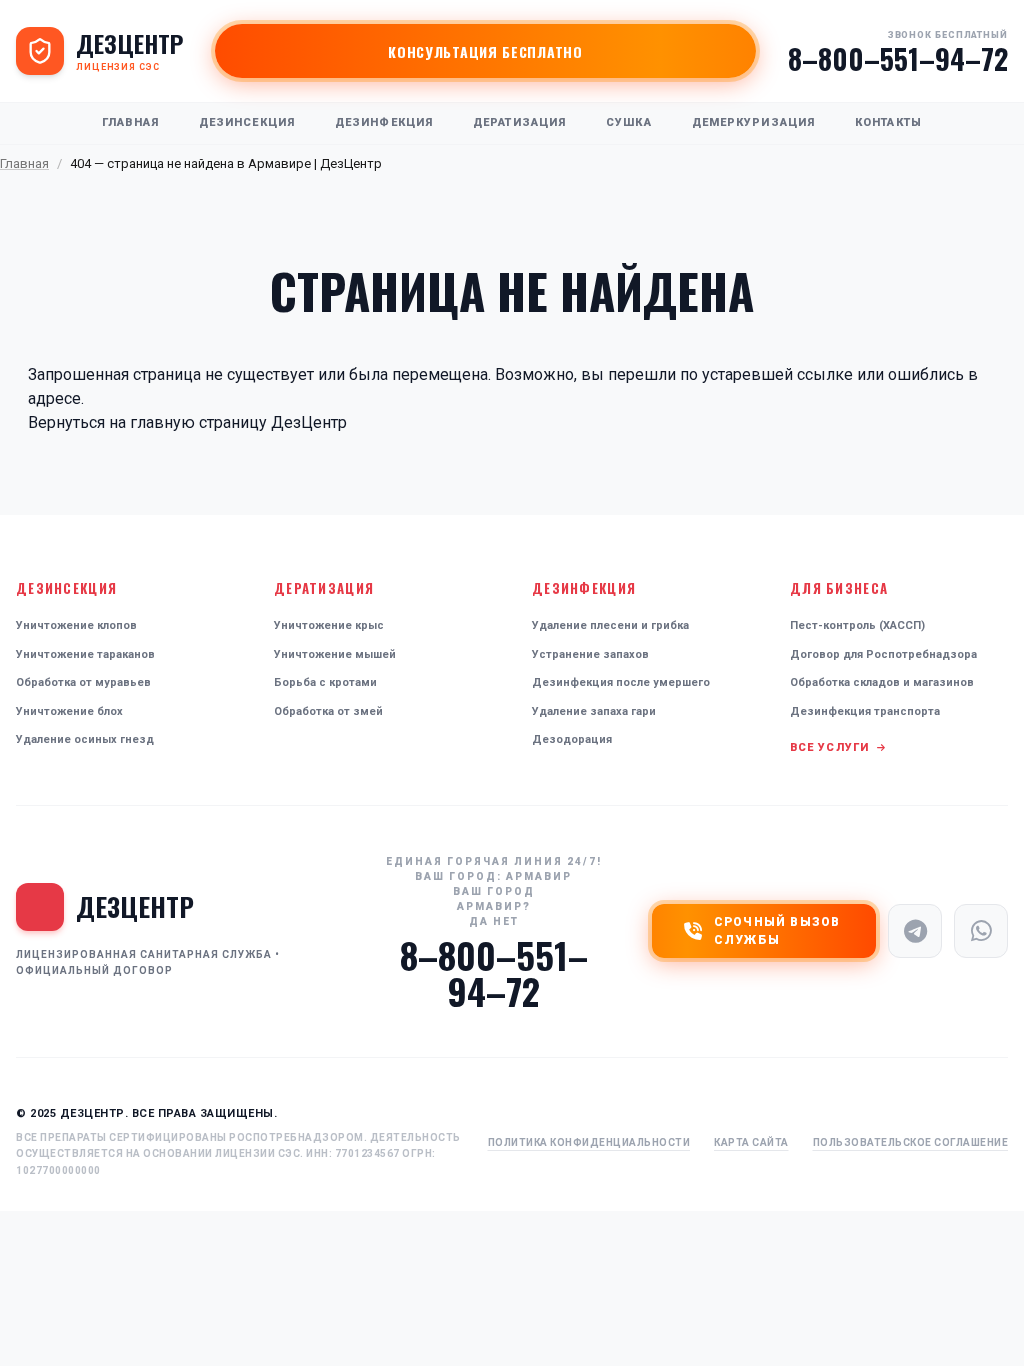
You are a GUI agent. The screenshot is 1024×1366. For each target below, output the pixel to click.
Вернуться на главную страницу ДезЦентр (187, 422)
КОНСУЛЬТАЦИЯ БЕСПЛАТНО (485, 51)
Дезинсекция (247, 122)
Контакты (888, 122)
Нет (506, 921)
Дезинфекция (384, 122)
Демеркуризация (753, 122)
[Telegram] (915, 931)
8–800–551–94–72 (898, 59)
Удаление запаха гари (594, 711)
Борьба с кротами (325, 682)
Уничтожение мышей (335, 654)
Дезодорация (572, 739)
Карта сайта (751, 1142)
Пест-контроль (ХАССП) (857, 625)
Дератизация (519, 122)
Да (479, 921)
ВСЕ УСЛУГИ (831, 747)
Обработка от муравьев (83, 682)
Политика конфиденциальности (589, 1142)
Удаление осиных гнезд (85, 739)
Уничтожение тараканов (85, 654)
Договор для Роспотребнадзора (883, 654)
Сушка (629, 122)
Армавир (539, 876)
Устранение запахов (590, 654)
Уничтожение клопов (76, 625)
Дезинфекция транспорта (865, 711)
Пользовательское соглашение (911, 1142)
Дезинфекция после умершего (621, 682)
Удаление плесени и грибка (610, 625)
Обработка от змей (328, 711)
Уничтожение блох (69, 711)
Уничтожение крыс (329, 625)
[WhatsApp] (981, 931)
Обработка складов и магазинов (882, 682)
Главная (130, 122)
